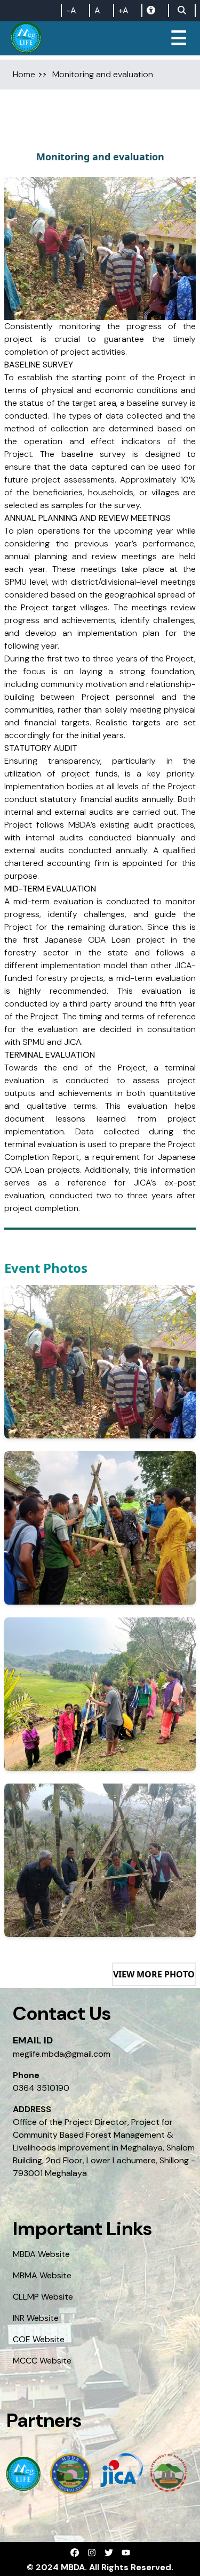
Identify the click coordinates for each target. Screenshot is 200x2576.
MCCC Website (42, 2361)
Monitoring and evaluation (103, 74)
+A (123, 10)
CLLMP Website (43, 2297)
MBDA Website (41, 2254)
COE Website (39, 2339)
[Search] (182, 11)
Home (24, 74)
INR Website (36, 2318)
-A (71, 10)
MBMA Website (42, 2275)
